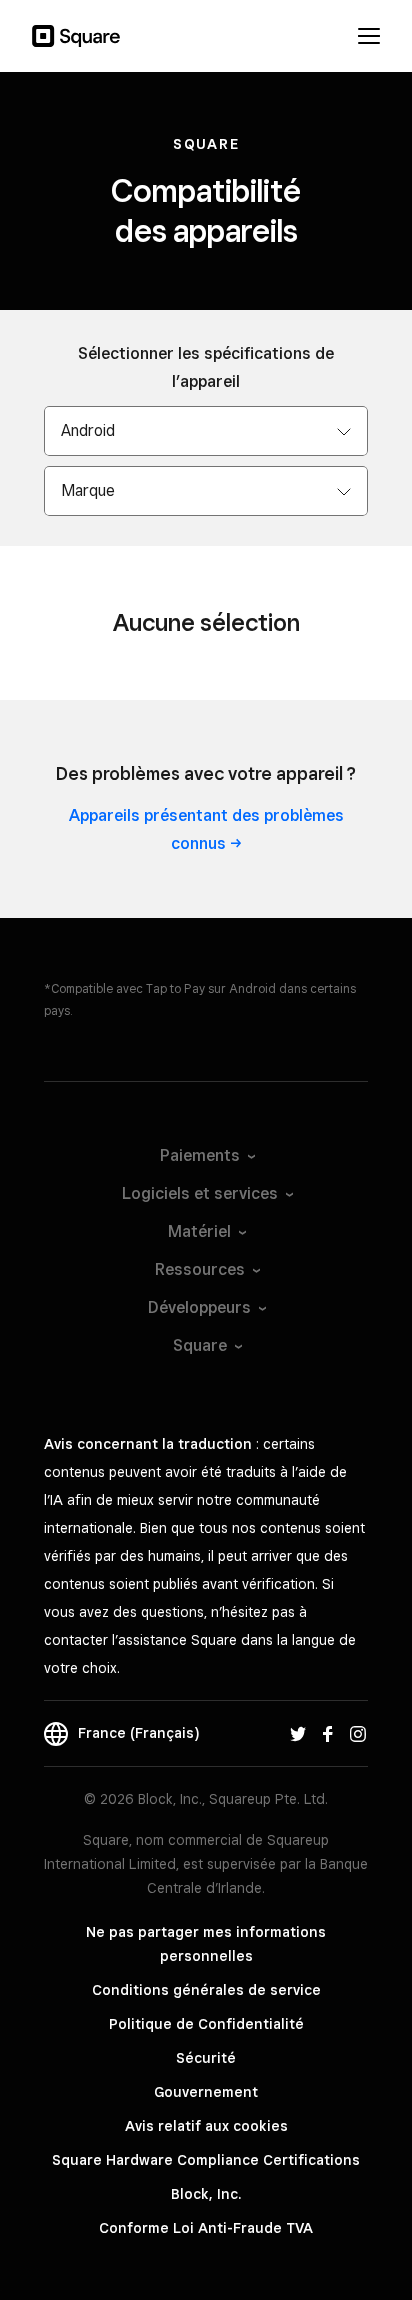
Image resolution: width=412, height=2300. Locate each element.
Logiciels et (200, 1193)
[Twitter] (298, 1733)
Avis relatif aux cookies (206, 2126)
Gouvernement (206, 2092)
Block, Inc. (206, 2194)
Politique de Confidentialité (206, 2024)
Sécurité (206, 2058)
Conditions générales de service (206, 1990)
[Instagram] (358, 1733)
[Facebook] (328, 1733)
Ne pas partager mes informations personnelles (206, 1944)
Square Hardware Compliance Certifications (206, 2160)
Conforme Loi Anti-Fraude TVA (206, 2228)
